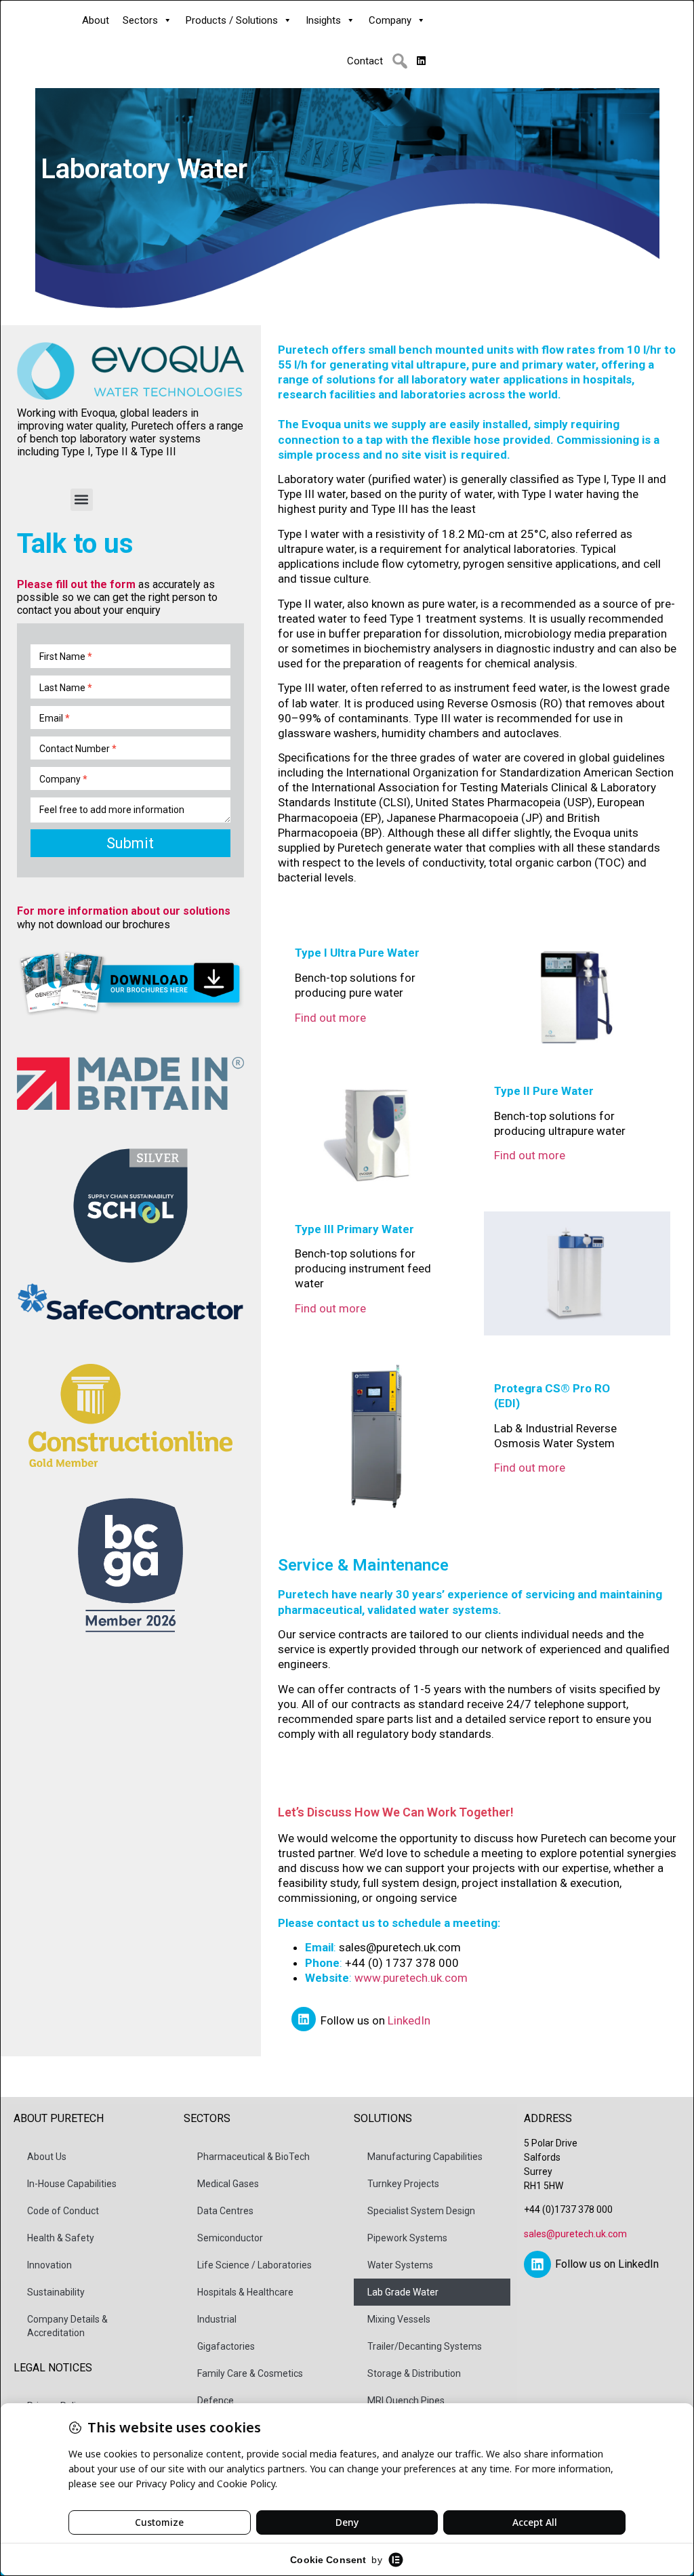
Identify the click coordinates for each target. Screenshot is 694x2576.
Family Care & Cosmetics (250, 2373)
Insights (323, 20)
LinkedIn (409, 2020)
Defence (216, 2401)
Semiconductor (230, 2238)
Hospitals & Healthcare (245, 2292)
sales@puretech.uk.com (575, 2234)
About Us (47, 2157)
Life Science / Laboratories (254, 2265)
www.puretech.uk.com (411, 1978)
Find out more (330, 1018)
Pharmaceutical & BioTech (253, 2157)
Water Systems (400, 2265)
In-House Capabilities (72, 2184)
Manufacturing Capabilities (425, 2157)
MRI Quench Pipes (406, 2401)
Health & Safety (61, 2238)
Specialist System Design (421, 2211)
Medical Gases (228, 2184)
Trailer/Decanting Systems (425, 2346)
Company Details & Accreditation (67, 2326)
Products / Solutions (232, 20)
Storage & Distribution (414, 2373)
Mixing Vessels (399, 2319)
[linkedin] (421, 61)
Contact (365, 61)
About (96, 20)
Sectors (140, 20)
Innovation (49, 2265)
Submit (130, 843)
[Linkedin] (304, 2019)
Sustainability (56, 2292)
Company (390, 20)
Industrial (217, 2319)
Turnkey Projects (403, 2184)
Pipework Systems (407, 2238)
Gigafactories (226, 2346)
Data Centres (225, 2211)
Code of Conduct (63, 2211)
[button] (400, 61)
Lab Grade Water (403, 2292)
